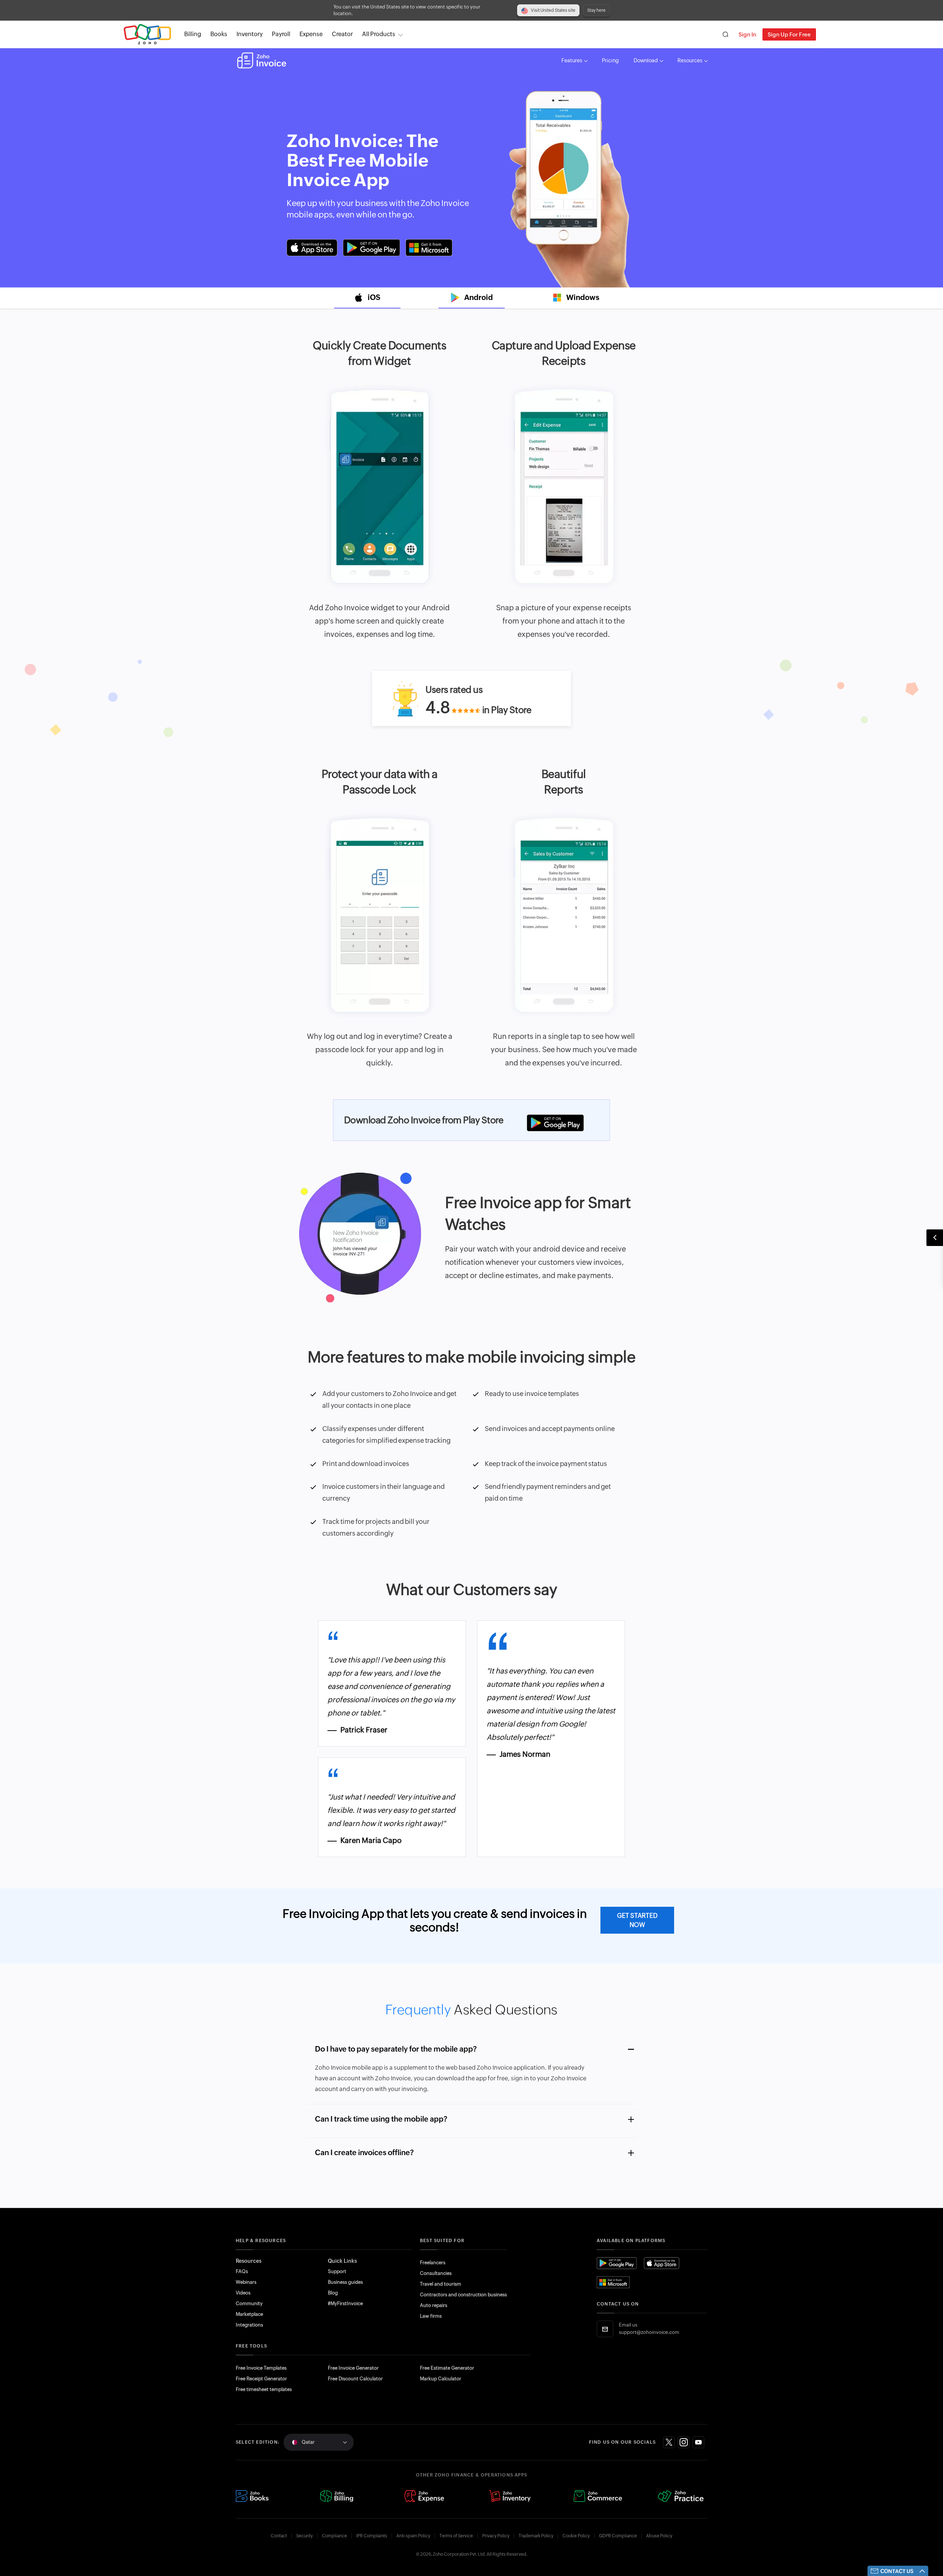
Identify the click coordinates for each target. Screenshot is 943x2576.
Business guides (345, 2282)
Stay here (596, 10)
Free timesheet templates (264, 2389)
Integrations (249, 2325)
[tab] (367, 298)
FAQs (242, 2271)
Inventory (250, 34)
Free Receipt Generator (261, 2379)
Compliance (334, 2536)
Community (249, 2303)
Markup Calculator (441, 2379)
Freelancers (433, 2263)
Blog (333, 2293)
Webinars (246, 2282)
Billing (193, 34)
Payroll (281, 34)
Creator (342, 34)
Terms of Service (456, 2536)
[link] (342, 34)
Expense (311, 34)
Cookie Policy (576, 2536)
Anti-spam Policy (413, 2536)
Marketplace (249, 2314)
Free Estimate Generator (447, 2368)
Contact (279, 2536)
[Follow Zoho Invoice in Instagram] (684, 2442)
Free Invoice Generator (353, 2368)
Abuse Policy (659, 2536)
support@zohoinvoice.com (649, 2332)
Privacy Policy (496, 2536)
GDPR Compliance (618, 2536)
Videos (243, 2293)
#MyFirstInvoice (345, 2303)
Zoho (147, 34)
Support (337, 2271)
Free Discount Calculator (355, 2379)
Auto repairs (434, 2305)
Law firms (431, 2316)
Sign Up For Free (789, 34)
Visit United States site (553, 10)
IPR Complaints (372, 2536)
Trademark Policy (536, 2536)
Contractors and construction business (463, 2295)
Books (219, 34)
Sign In (747, 34)
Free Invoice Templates (261, 2368)
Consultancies (436, 2273)
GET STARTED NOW (637, 1920)
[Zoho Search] (725, 34)
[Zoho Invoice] (262, 60)
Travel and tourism (441, 2284)
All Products (379, 34)
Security (304, 2536)
